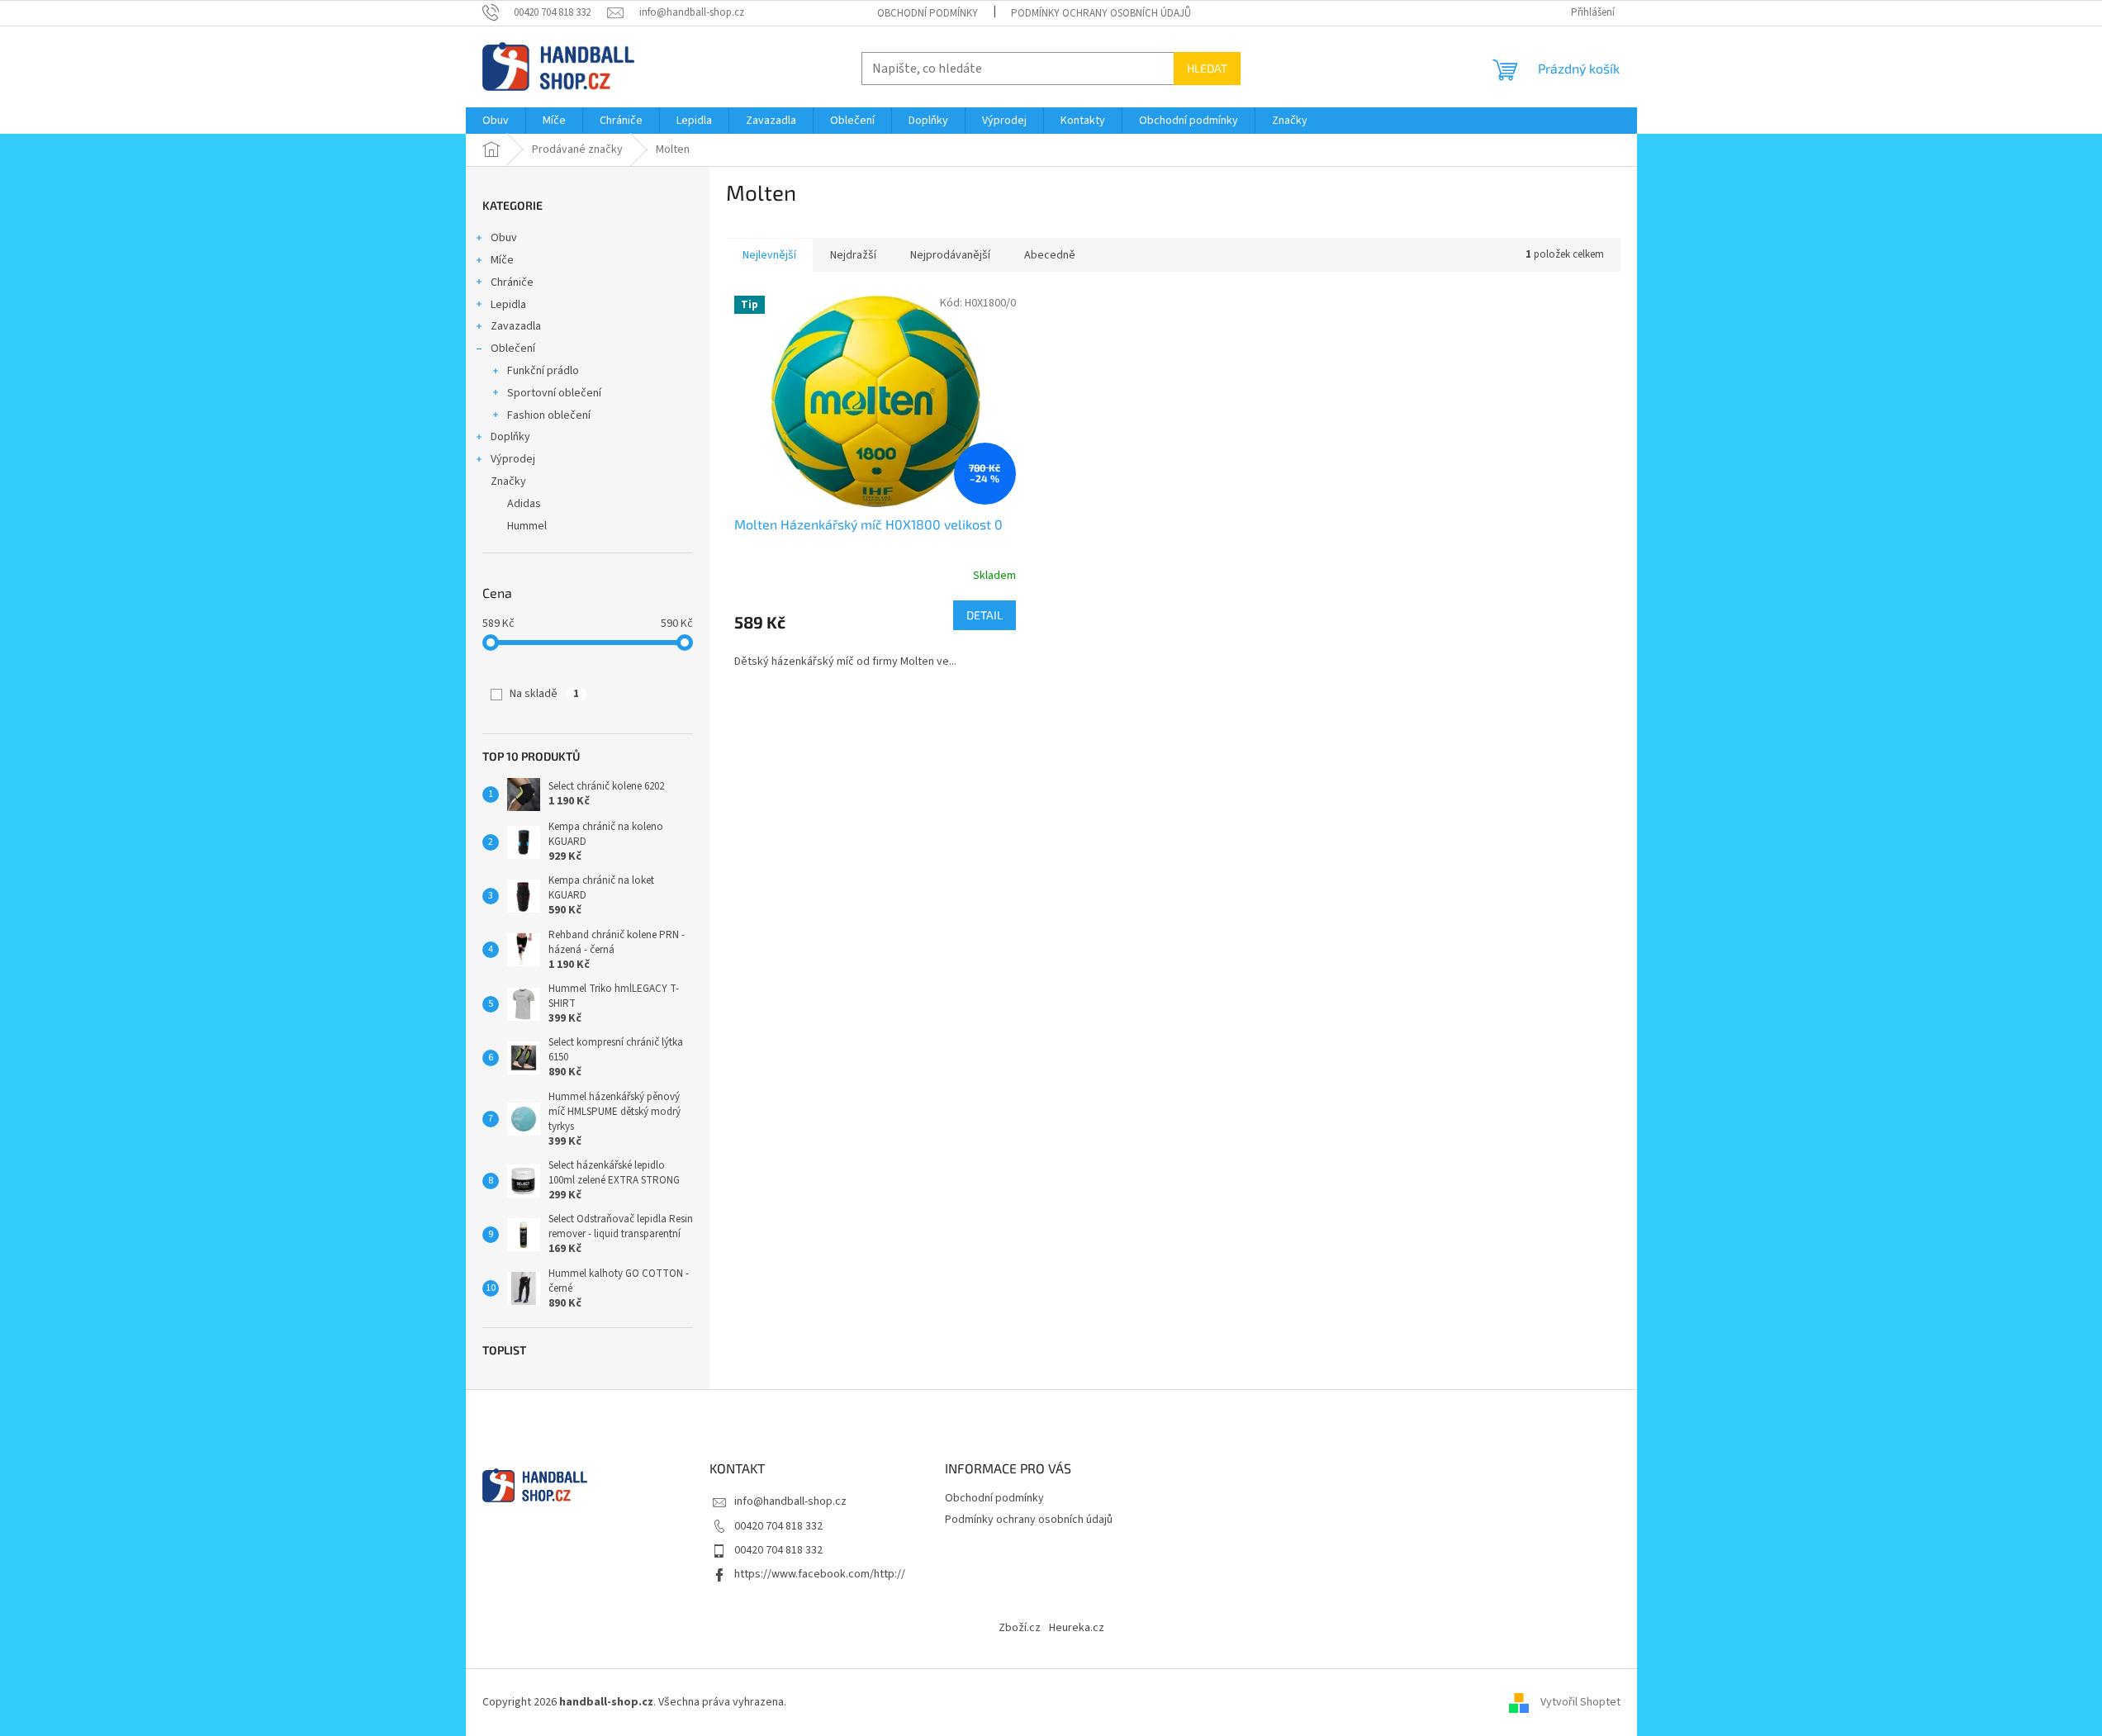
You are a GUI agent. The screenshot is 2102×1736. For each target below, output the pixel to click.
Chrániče (512, 282)
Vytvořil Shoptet (1580, 1702)
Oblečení (513, 349)
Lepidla (508, 305)
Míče (502, 260)
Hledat (1207, 68)
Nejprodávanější (950, 255)
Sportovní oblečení (554, 393)
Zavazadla (516, 326)
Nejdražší (853, 255)
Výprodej (513, 459)
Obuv (504, 238)
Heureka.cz (1077, 1628)
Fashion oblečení (549, 415)
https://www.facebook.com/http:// (820, 1574)
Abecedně (1050, 255)
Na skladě (544, 694)
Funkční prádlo (543, 371)
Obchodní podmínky (928, 13)
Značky (508, 481)
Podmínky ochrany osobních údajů (1101, 13)
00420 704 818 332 (778, 1526)
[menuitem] (496, 121)
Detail (985, 615)
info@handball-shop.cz (790, 1501)
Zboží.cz (1020, 1628)
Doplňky (510, 437)
